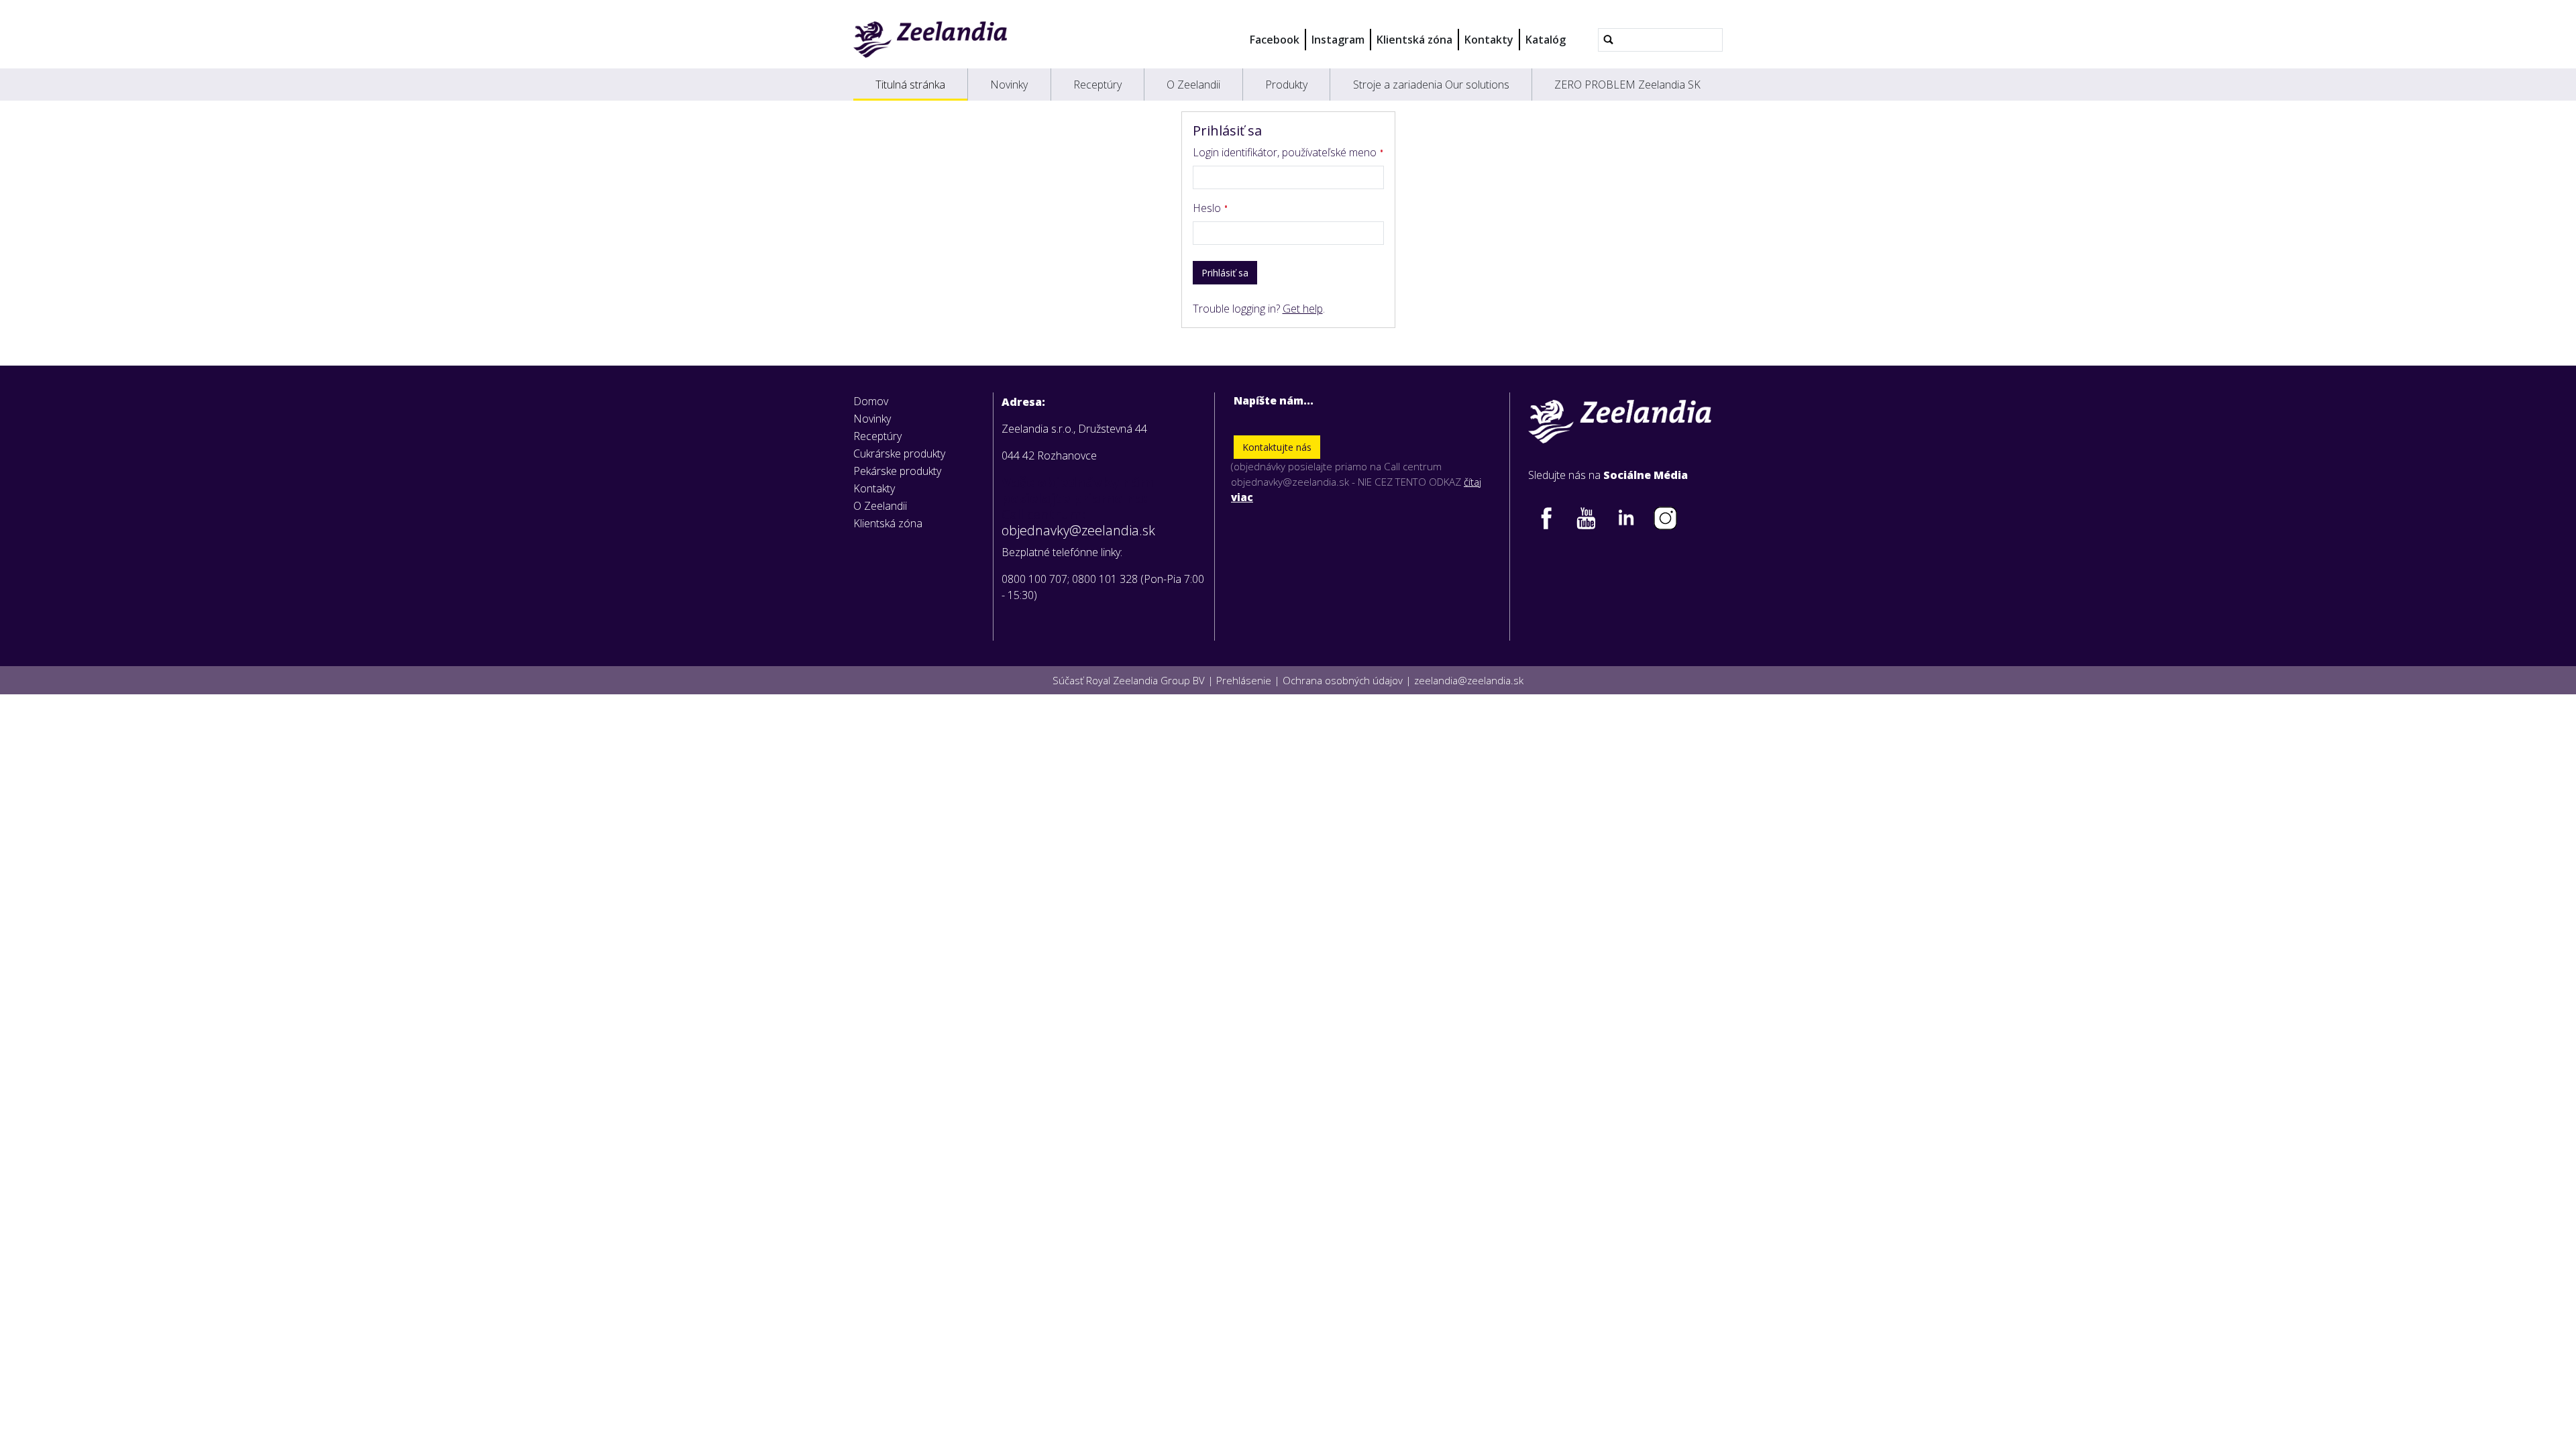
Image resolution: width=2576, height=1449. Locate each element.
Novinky (1009, 85)
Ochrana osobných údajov (1343, 680)
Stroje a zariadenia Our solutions (1431, 85)
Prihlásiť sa (1225, 273)
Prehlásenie (1244, 680)
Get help (1303, 309)
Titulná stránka (910, 85)
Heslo (1208, 208)
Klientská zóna (1414, 40)
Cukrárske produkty (899, 453)
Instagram (1338, 40)
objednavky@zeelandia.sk (1078, 531)
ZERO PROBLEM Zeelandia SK (1627, 85)
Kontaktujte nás (1277, 447)
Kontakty (1489, 40)
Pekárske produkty (897, 471)
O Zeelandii (1193, 85)
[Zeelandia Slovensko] (930, 40)
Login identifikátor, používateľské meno (1286, 152)
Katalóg (1546, 40)
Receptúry (1097, 85)
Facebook (1275, 40)
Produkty (1286, 85)
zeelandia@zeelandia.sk (1469, 680)
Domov (871, 401)
